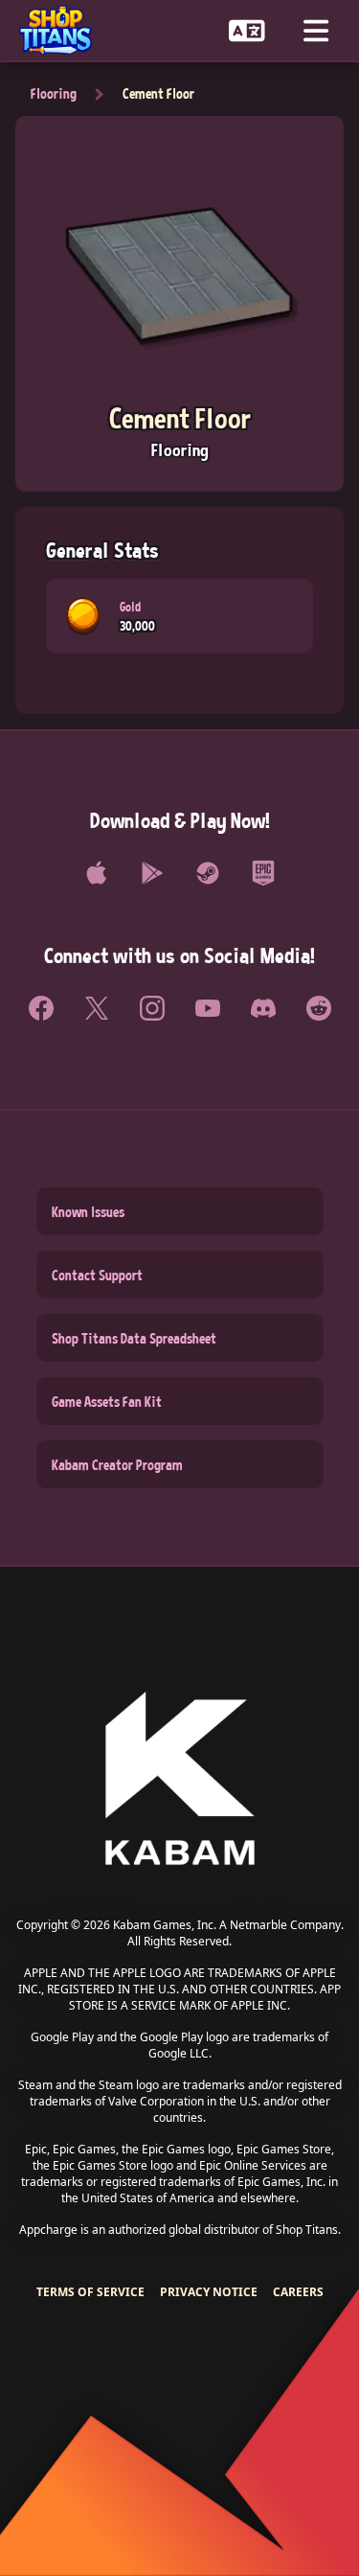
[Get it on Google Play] (152, 873)
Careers (298, 2292)
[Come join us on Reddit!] (319, 1008)
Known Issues (88, 1211)
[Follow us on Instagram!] (152, 1008)
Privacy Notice (209, 2292)
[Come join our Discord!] (263, 1008)
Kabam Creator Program (117, 1464)
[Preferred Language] (247, 30)
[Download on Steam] (208, 873)
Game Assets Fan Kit (107, 1401)
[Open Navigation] (316, 30)
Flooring (54, 93)
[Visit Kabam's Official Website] (180, 1780)
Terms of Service (90, 2292)
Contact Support (97, 1275)
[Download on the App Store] (97, 873)
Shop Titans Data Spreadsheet (134, 1338)
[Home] (63, 30)
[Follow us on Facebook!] (41, 1008)
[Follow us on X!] (97, 1008)
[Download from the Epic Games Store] (263, 873)
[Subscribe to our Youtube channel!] (208, 1008)
